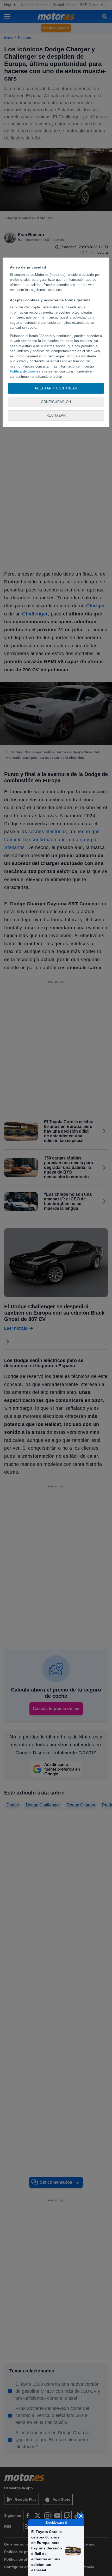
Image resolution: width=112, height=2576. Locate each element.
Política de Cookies (25, 371)
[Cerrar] (81, 2516)
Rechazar (56, 415)
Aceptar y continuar (56, 388)
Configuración (56, 402)
